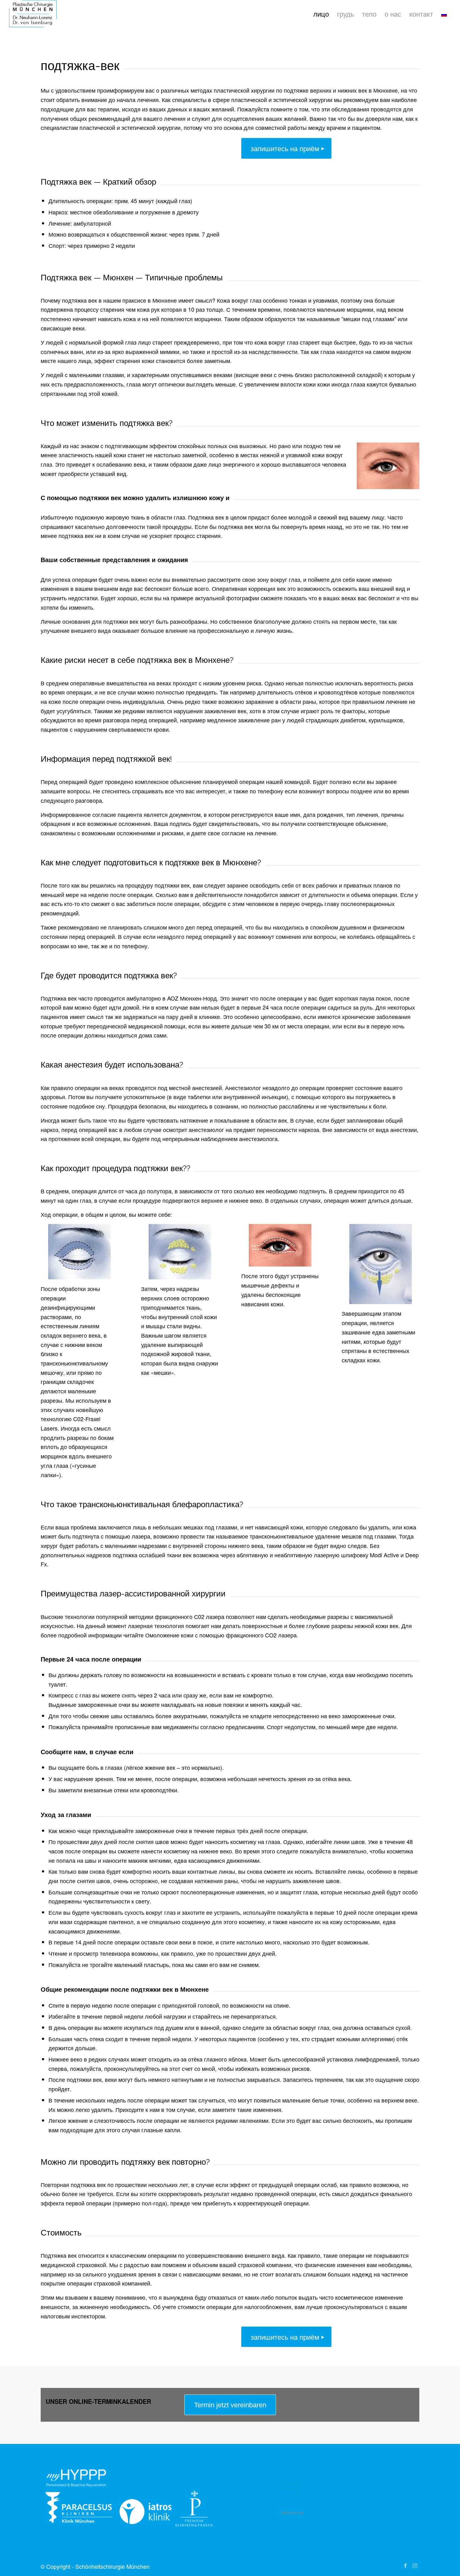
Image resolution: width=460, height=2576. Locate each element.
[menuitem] (321, 14)
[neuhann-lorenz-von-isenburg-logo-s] (33, 14)
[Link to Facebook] (405, 2565)
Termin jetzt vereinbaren (230, 2405)
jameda (309, 2513)
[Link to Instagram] (415, 2565)
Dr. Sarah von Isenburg (295, 2485)
